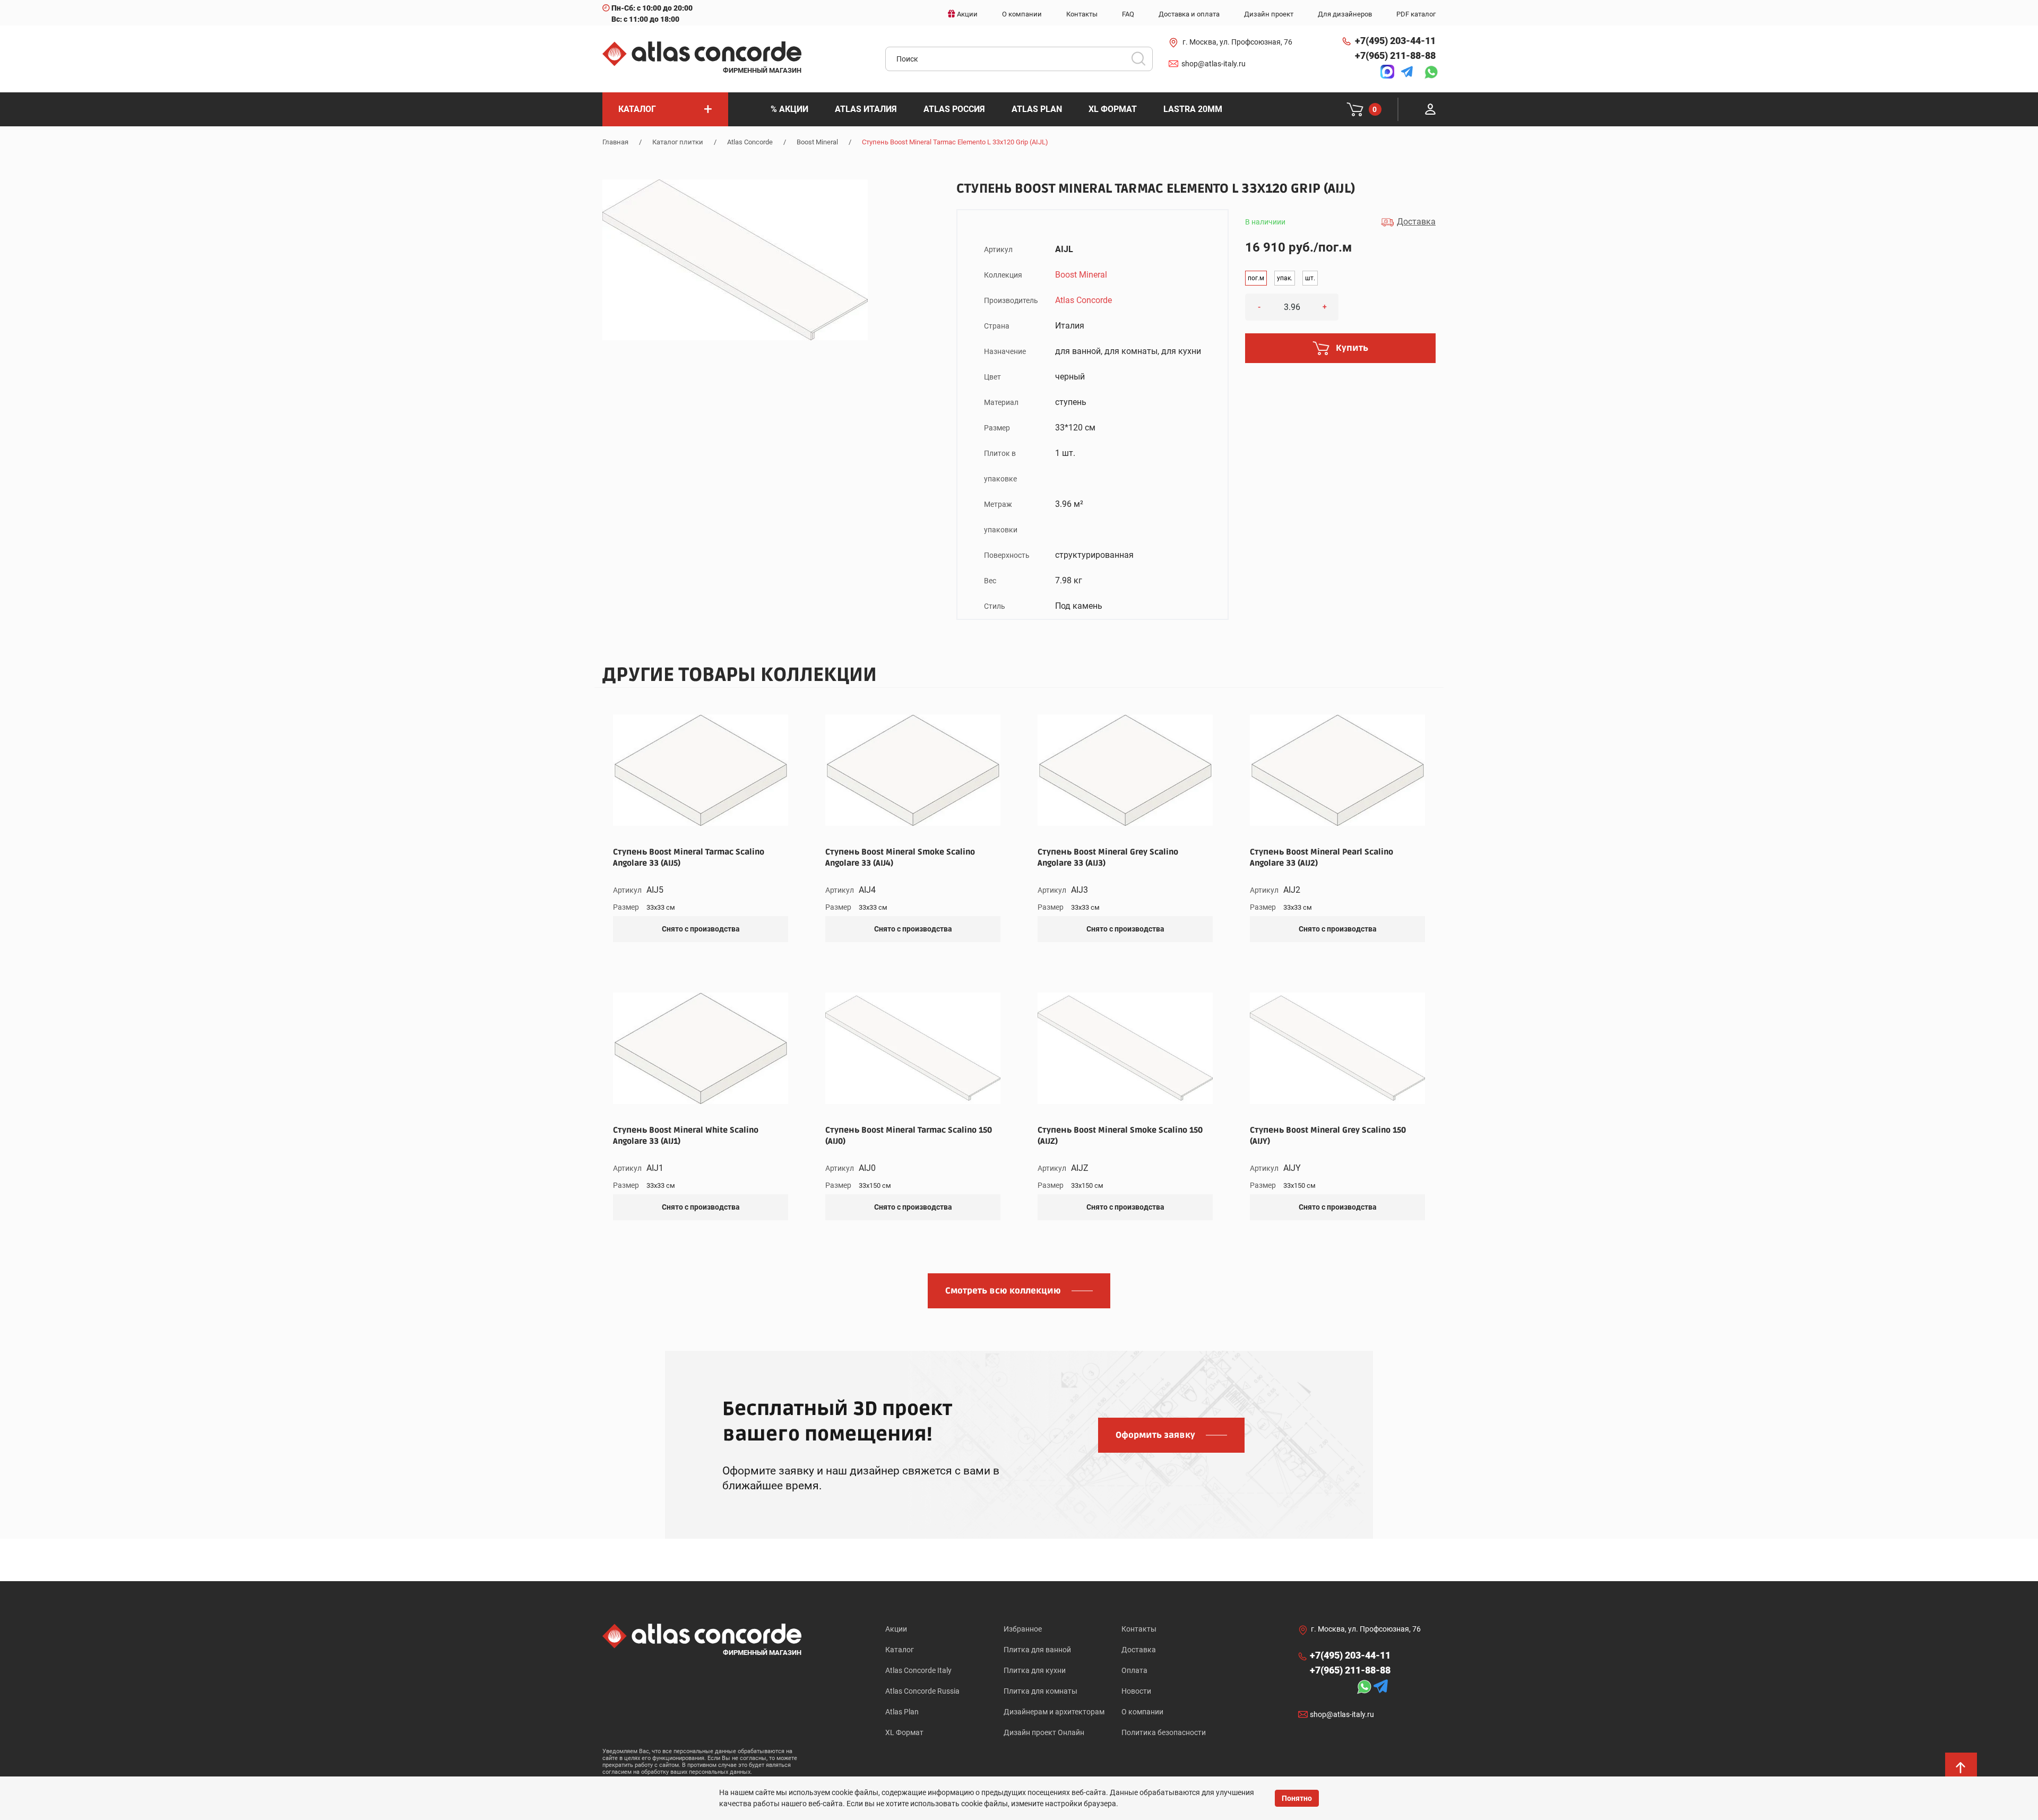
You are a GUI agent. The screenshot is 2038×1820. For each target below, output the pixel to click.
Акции (896, 1629)
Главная (615, 142)
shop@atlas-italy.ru (1214, 64)
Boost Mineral (817, 142)
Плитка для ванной (1037, 1650)
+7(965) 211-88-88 (1395, 55)
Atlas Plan (902, 1712)
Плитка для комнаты (1040, 1691)
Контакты (1139, 1629)
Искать (1142, 62)
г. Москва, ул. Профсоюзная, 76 (1237, 42)
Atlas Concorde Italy (918, 1670)
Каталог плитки (678, 142)
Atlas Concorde (750, 142)
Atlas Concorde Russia (922, 1691)
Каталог (900, 1650)
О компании (1142, 1712)
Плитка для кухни (1035, 1670)
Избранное (1023, 1629)
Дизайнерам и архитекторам (1054, 1712)
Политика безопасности (1164, 1732)
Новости (1136, 1691)
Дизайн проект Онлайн (1044, 1732)
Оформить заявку (1155, 1435)
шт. (1310, 278)
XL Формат (904, 1732)
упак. (1285, 278)
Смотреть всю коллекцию (1003, 1291)
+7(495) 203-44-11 (1395, 41)
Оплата (1134, 1670)
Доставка (1139, 1650)
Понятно (1297, 1798)
